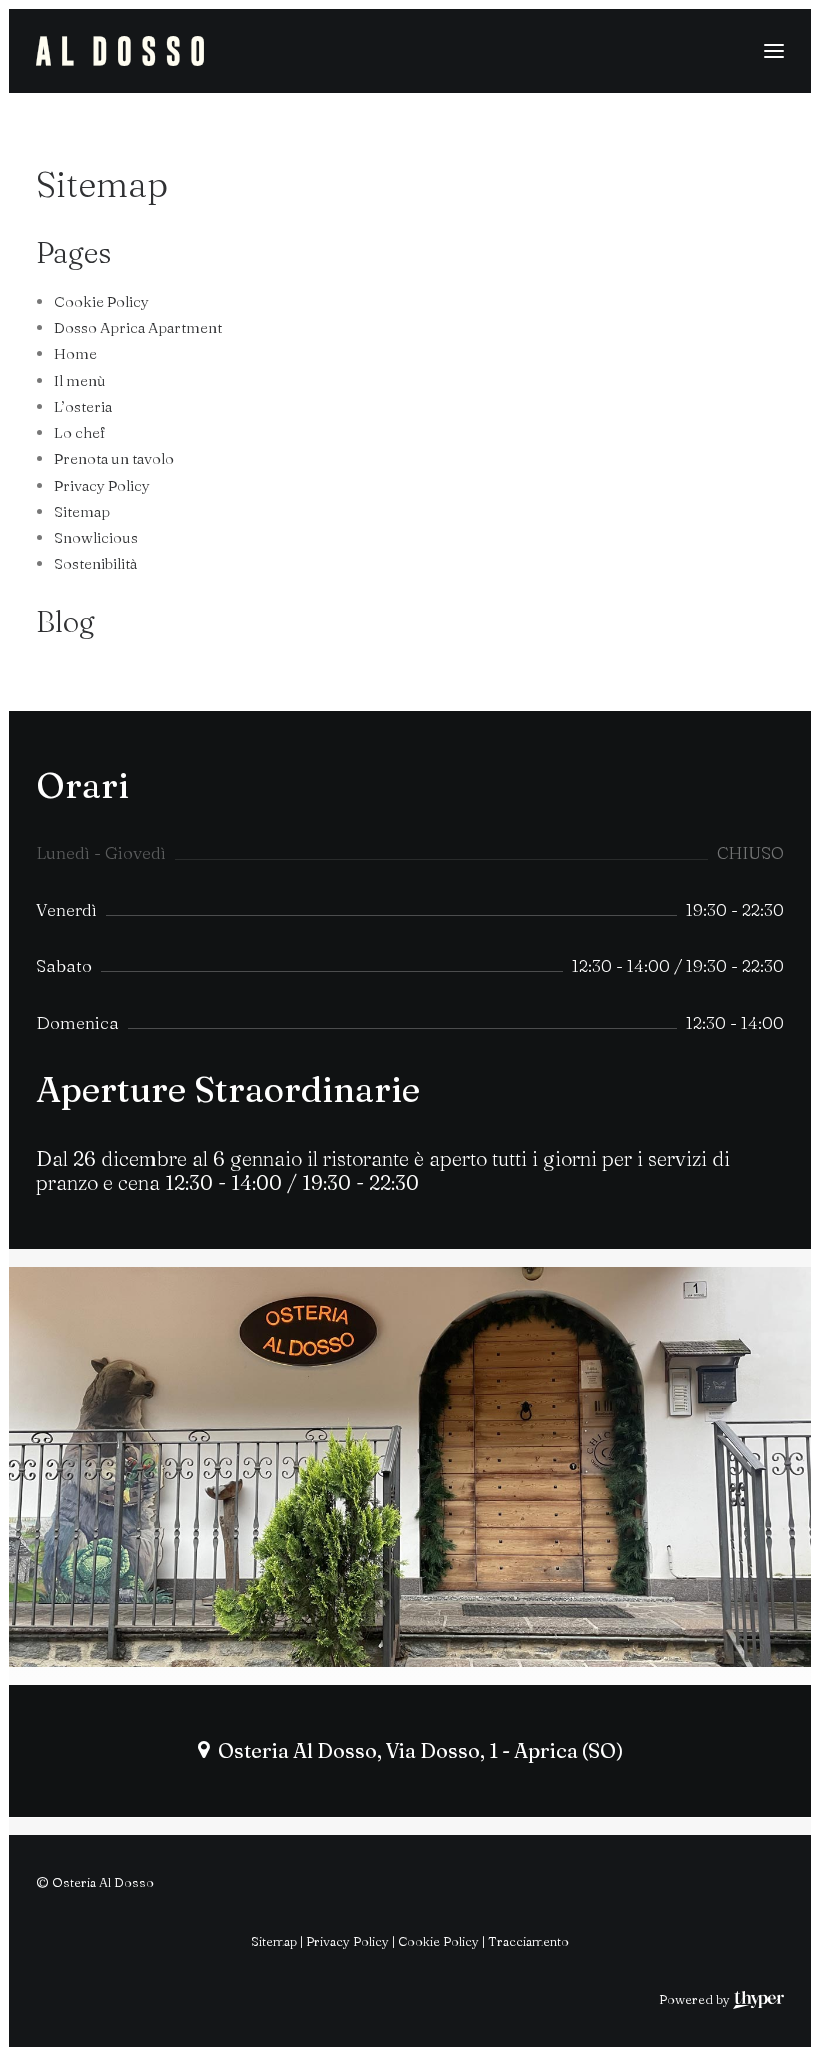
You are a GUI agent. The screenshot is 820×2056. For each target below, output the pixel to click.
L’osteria (83, 406)
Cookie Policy (101, 301)
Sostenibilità (95, 563)
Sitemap (82, 511)
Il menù (80, 380)
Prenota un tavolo (114, 458)
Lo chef (79, 432)
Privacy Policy (102, 485)
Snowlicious (96, 537)
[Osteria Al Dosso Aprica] (120, 51)
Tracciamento (528, 1941)
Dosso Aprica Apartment (138, 327)
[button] (774, 51)
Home (75, 353)
